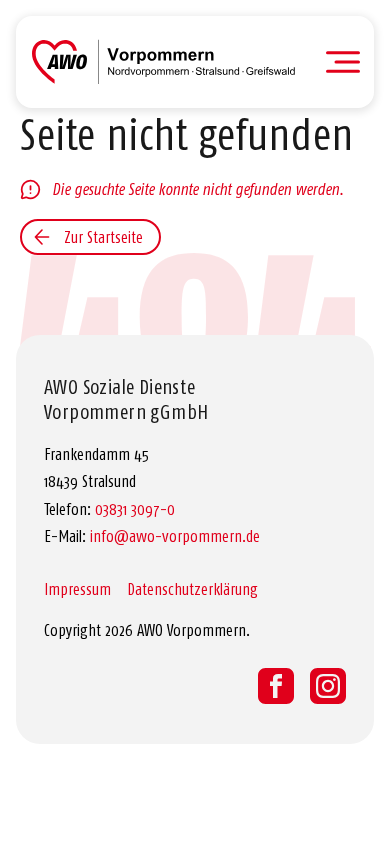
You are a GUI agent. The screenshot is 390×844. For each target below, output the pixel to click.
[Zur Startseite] (163, 62)
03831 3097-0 (135, 509)
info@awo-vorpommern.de (175, 536)
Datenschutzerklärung (192, 589)
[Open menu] (343, 62)
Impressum (77, 589)
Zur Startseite (103, 237)
